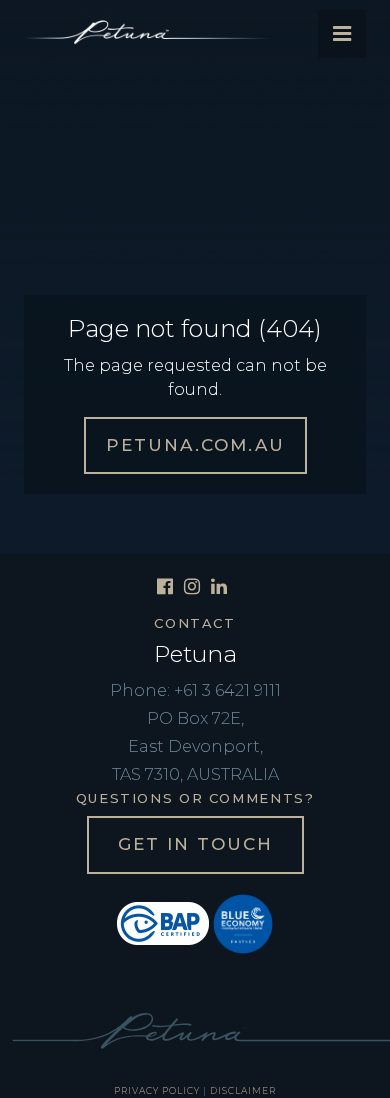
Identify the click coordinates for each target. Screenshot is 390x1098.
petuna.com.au (195, 445)
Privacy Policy (157, 1090)
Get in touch (195, 844)
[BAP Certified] (163, 922)
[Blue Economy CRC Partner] (243, 922)
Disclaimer (243, 1090)
